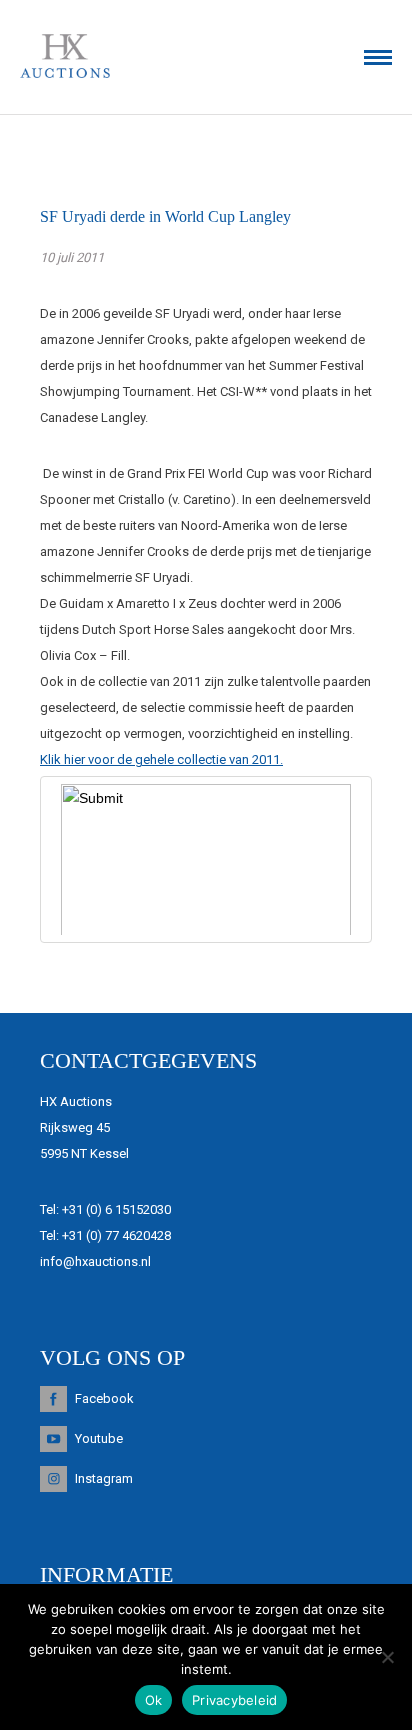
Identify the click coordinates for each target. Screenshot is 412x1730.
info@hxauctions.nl (95, 1261)
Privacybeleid (234, 1700)
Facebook (104, 1398)
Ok (154, 1700)
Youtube (99, 1438)
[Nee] (387, 1657)
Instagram (104, 1478)
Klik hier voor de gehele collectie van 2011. (161, 759)
